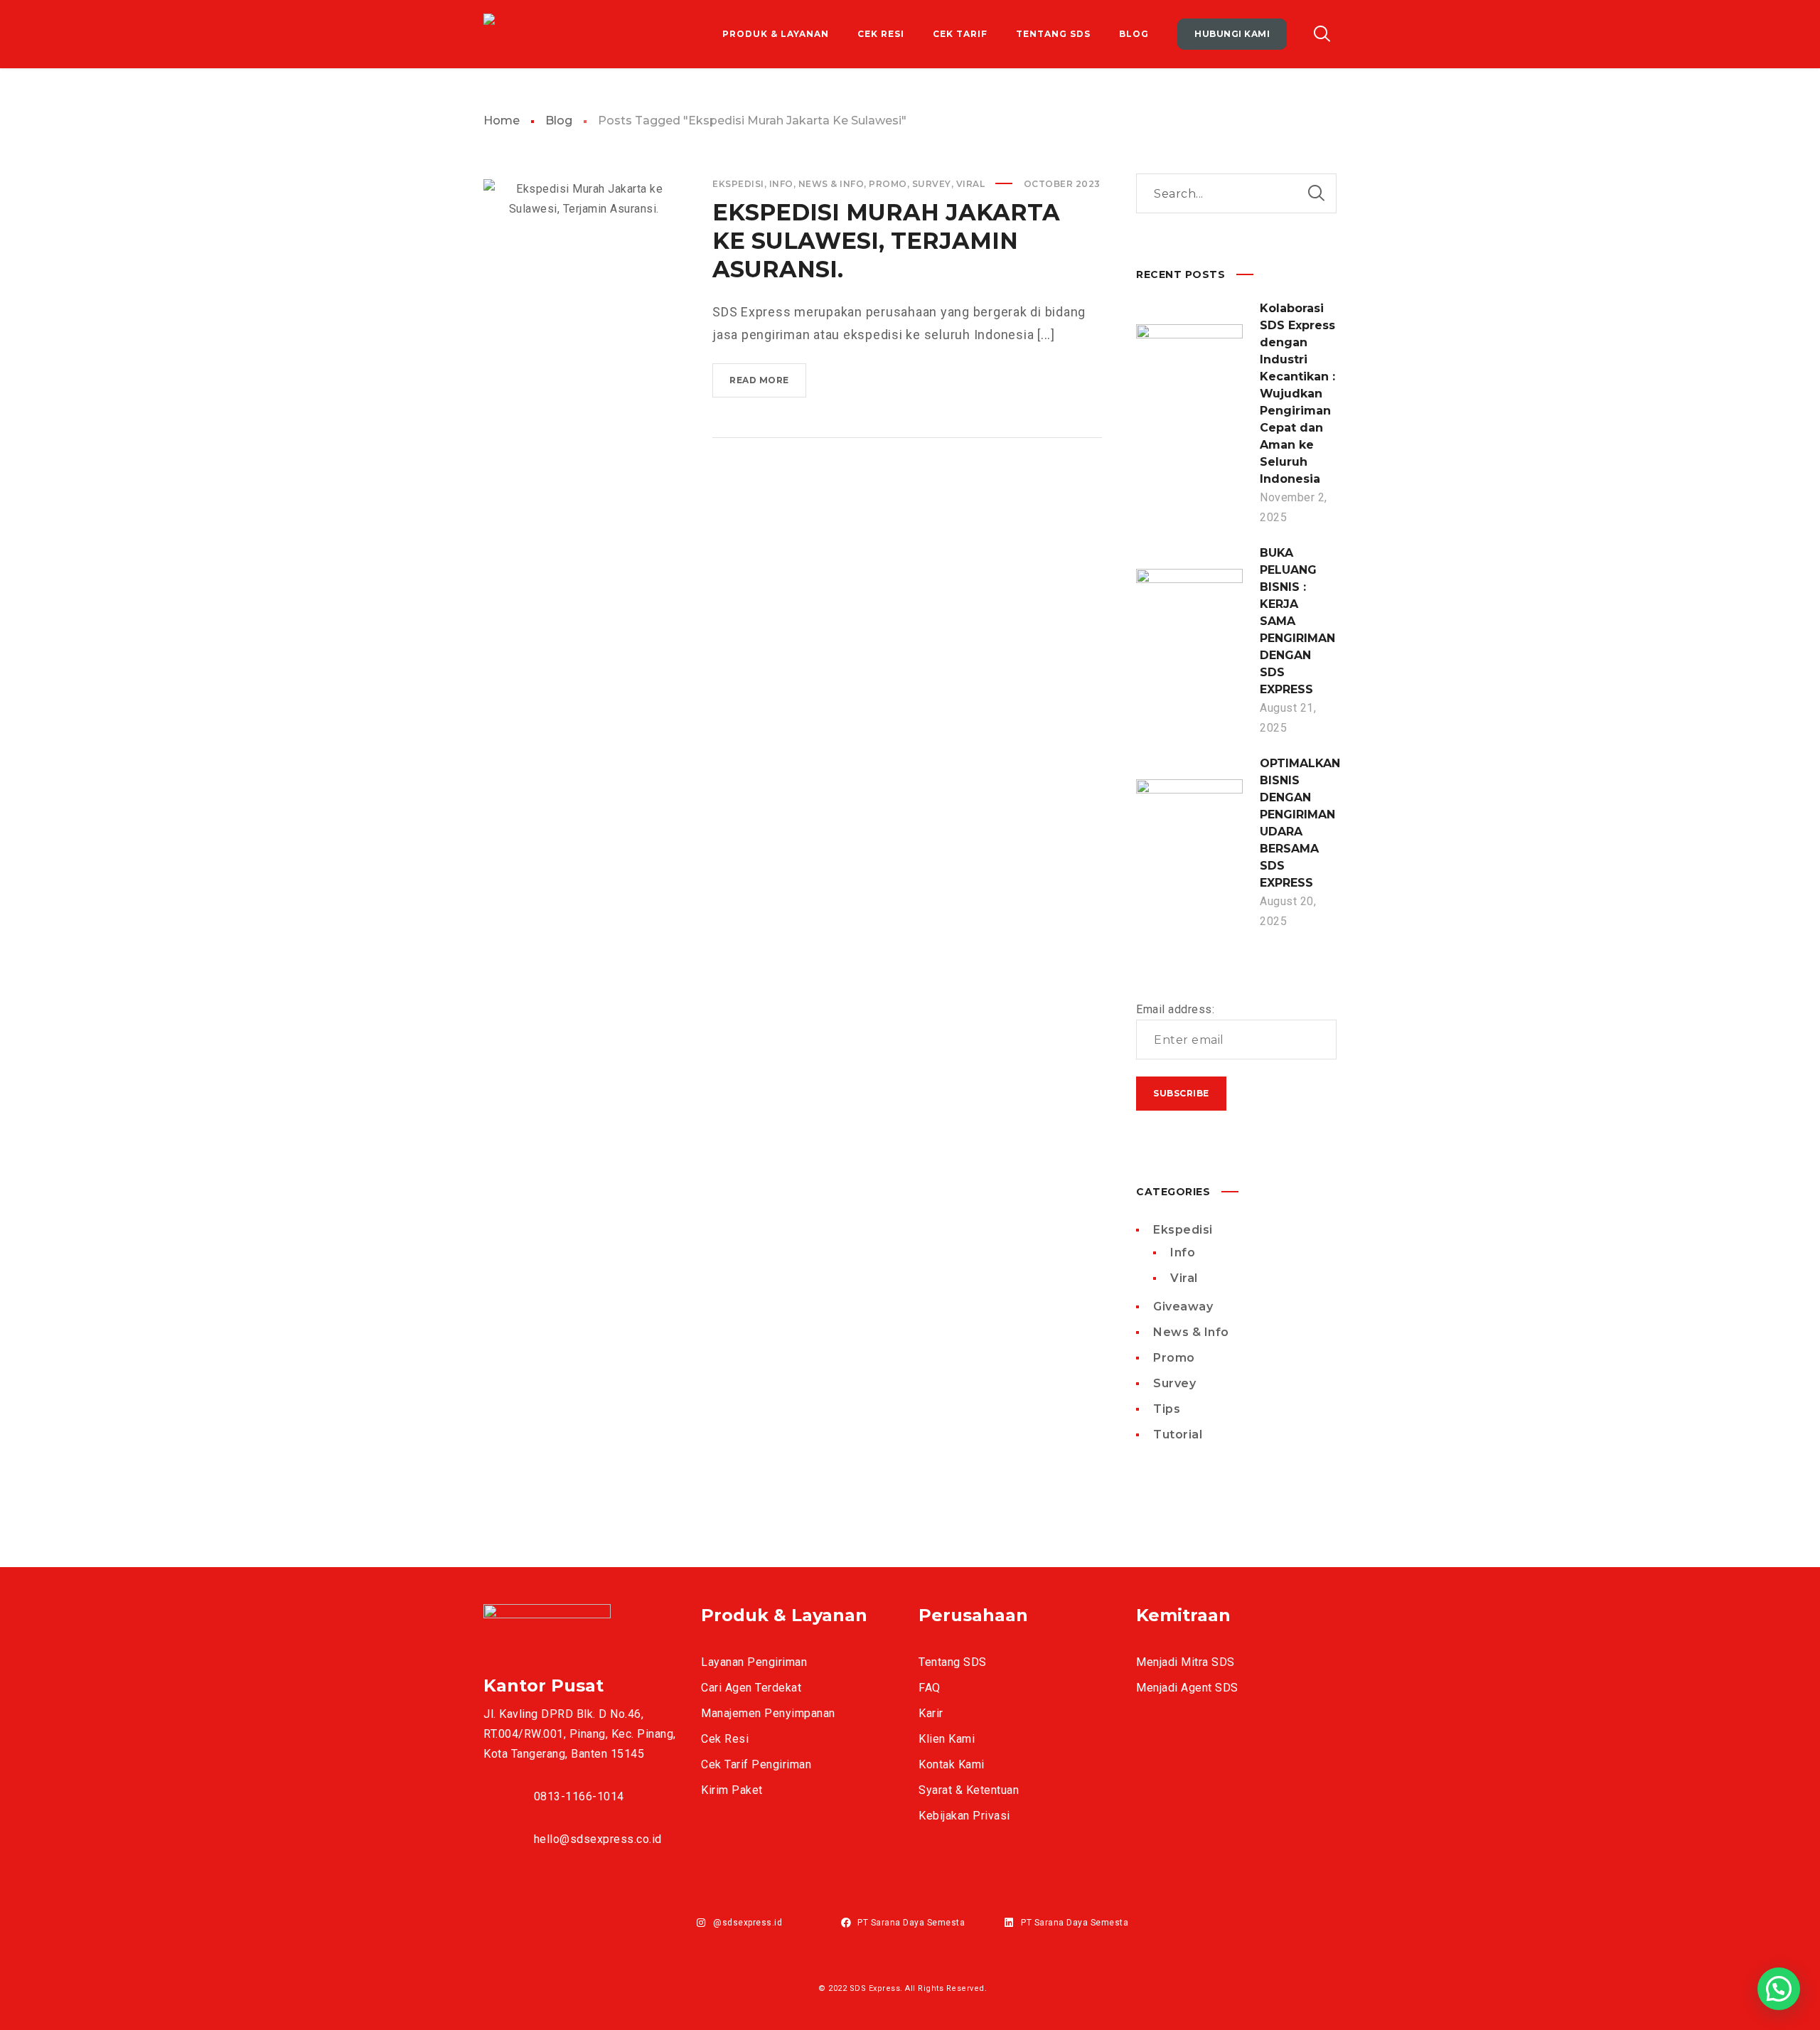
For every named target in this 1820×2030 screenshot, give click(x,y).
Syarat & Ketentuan (969, 1790)
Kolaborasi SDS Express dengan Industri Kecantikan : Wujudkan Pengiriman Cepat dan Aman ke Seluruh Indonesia (1297, 394)
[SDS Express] (524, 34)
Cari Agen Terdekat (751, 1688)
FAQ (930, 1688)
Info (781, 184)
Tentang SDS (953, 1662)
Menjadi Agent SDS (1187, 1688)
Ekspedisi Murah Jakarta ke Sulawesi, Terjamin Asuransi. (886, 241)
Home (502, 121)
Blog (559, 121)
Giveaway (1183, 1307)
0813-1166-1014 (579, 1796)
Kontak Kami (952, 1764)
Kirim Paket (732, 1790)
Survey (932, 184)
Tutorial (1178, 1435)
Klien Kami (947, 1739)
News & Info (831, 184)
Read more (768, 386)
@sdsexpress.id (748, 1923)
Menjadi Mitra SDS (1185, 1662)
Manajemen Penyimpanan (768, 1713)
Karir (931, 1713)
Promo (888, 184)
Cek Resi (725, 1739)
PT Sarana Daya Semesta (911, 1923)
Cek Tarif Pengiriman (756, 1764)
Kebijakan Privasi (964, 1816)
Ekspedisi (738, 184)
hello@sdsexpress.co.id (598, 1839)
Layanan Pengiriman (754, 1662)
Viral (971, 184)
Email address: (1175, 1009)
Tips (1167, 1409)
